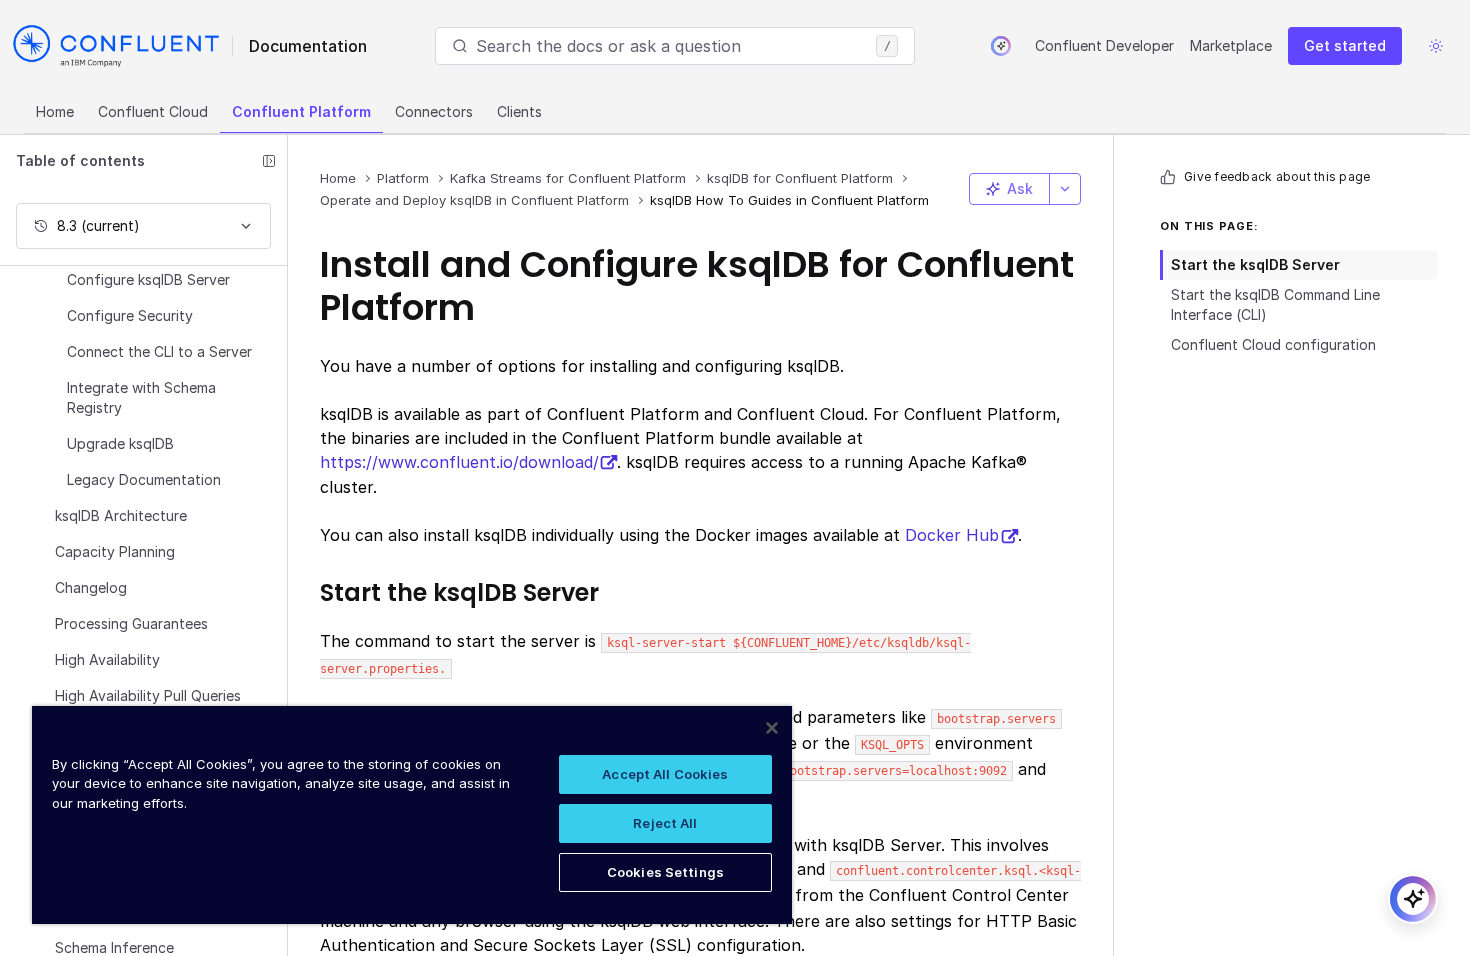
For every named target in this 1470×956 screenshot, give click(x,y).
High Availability (107, 659)
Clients (519, 111)
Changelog (91, 587)
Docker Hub (952, 535)
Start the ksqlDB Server (1255, 264)
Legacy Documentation (144, 479)
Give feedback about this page (1277, 176)
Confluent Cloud (153, 111)
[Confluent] (116, 46)
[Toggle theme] (1436, 46)
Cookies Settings (665, 872)
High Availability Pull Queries (148, 695)
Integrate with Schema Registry (141, 397)
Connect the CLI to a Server (159, 351)
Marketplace (1231, 45)
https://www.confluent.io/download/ (459, 462)
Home (55, 111)
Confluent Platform (301, 111)
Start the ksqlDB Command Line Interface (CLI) (1275, 304)
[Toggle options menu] (1065, 189)
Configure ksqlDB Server (148, 279)
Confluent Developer (1104, 45)
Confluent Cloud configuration (1273, 344)
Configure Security (130, 315)
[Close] (772, 728)
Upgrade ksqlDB (120, 443)
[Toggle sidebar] (269, 161)
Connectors (434, 111)
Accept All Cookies (665, 774)
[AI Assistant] (1001, 46)
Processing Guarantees (131, 623)
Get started (1345, 45)
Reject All (665, 823)
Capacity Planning (115, 551)
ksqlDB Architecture (121, 515)
